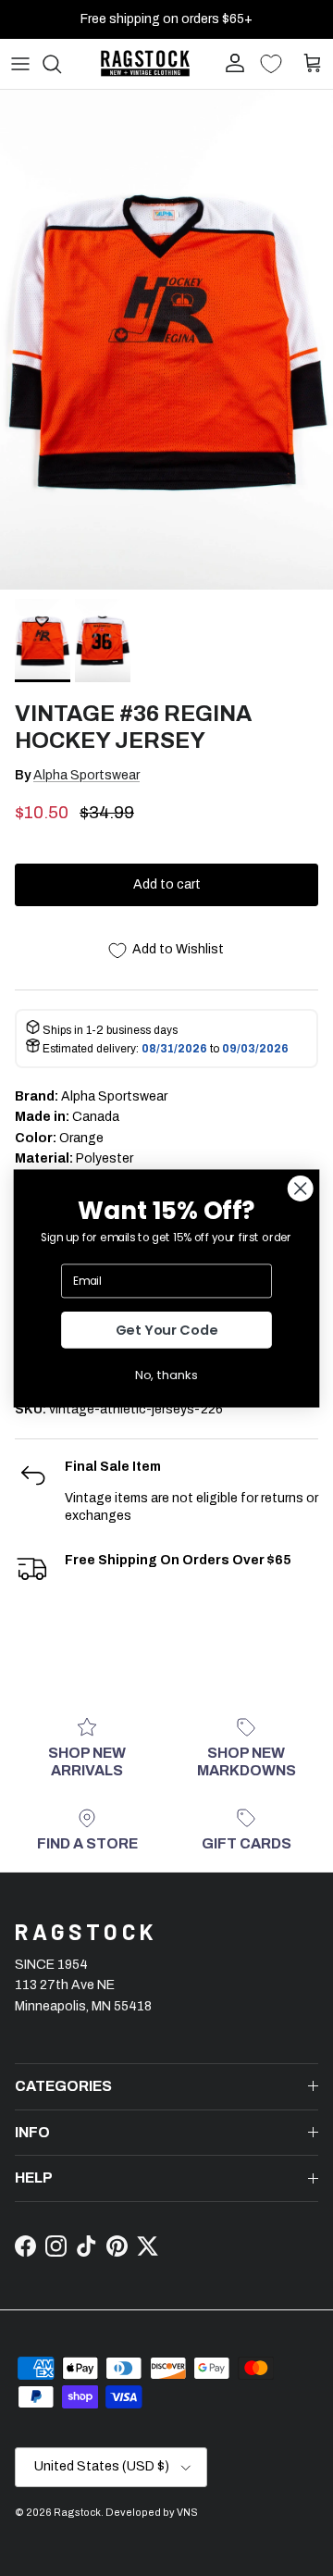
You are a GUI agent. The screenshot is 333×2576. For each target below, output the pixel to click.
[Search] (61, 64)
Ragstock (77, 2512)
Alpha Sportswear (86, 775)
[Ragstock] (145, 63)
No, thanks (166, 1375)
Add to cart (167, 884)
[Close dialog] (300, 1188)
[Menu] (20, 64)
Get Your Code (167, 1330)
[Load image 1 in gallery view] (166, 340)
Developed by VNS (152, 2512)
